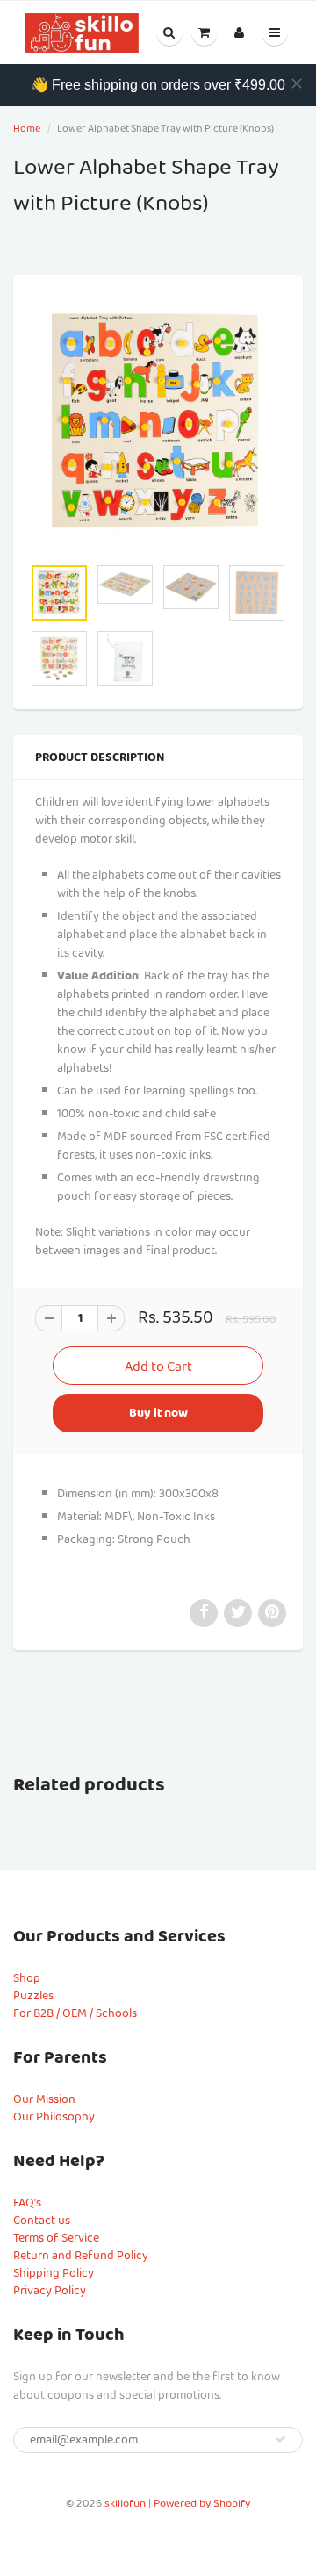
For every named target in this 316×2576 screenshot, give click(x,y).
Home (27, 129)
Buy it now (158, 1413)
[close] (297, 83)
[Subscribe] (281, 2439)
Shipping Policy (54, 2273)
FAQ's (27, 2203)
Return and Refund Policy (81, 2256)
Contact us (42, 2221)
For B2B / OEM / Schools (75, 2013)
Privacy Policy (50, 2291)
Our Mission (44, 2099)
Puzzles (33, 1996)
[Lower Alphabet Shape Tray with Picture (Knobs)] (158, 424)
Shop (27, 1978)
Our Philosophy (54, 2117)
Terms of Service (56, 2238)
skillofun (125, 2504)
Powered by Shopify (202, 2504)
